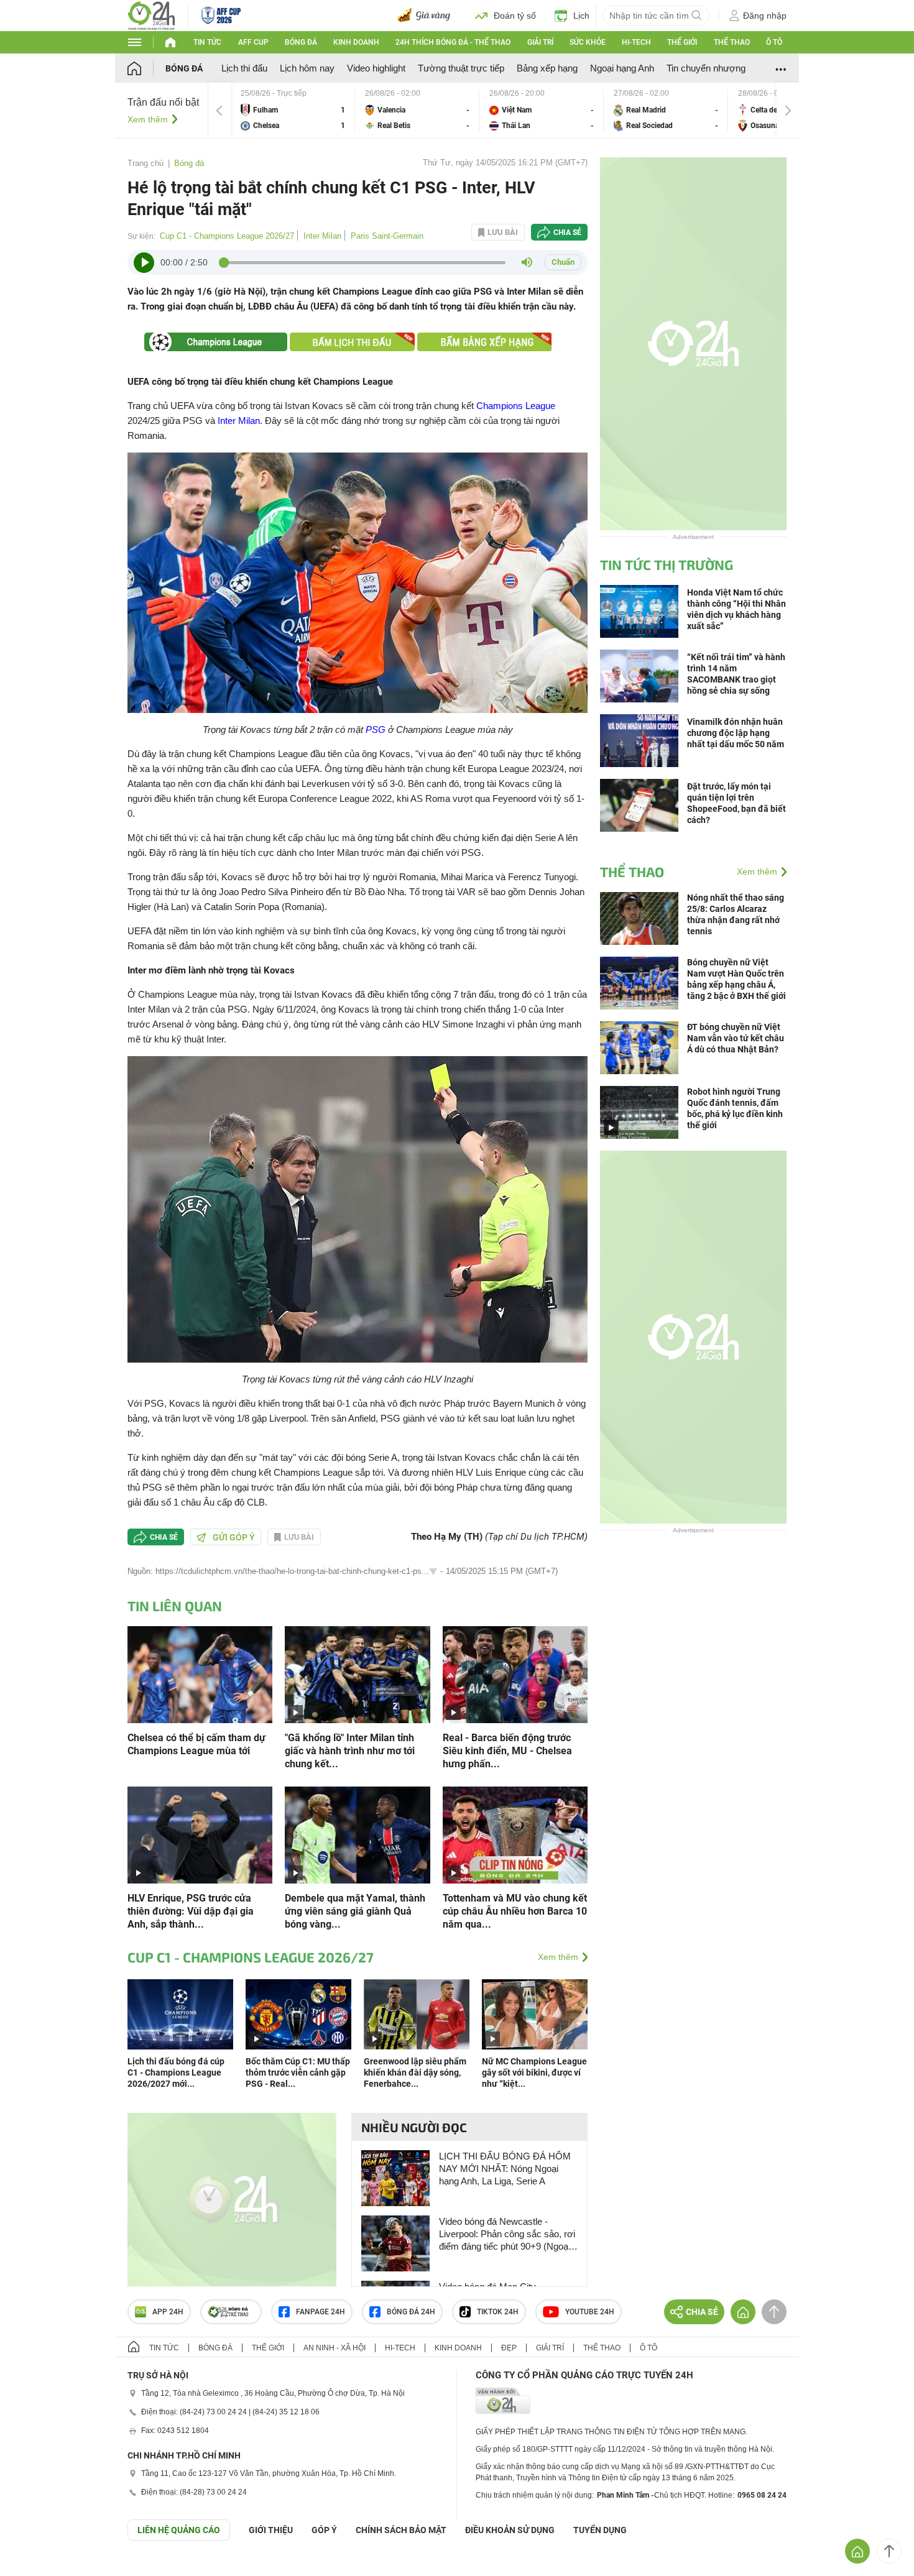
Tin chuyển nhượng (706, 68)
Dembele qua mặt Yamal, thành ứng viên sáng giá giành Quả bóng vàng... (355, 1911)
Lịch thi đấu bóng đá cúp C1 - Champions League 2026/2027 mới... (176, 2072)
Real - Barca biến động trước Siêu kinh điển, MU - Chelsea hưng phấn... (507, 1751)
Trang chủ (145, 163)
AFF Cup (253, 42)
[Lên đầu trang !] (889, 2551)
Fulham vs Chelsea (293, 110)
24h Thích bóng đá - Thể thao (453, 42)
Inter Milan (322, 236)
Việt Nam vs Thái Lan (542, 110)
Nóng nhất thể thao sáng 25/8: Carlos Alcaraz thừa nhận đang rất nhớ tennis (736, 914)
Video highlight (376, 68)
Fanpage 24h (321, 2312)
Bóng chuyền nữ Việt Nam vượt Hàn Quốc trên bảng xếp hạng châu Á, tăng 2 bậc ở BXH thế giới (736, 979)
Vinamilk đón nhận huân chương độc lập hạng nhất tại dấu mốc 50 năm (736, 733)
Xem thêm (148, 119)
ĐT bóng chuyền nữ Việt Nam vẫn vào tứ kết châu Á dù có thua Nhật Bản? (736, 1038)
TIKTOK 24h (498, 2312)
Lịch (581, 16)
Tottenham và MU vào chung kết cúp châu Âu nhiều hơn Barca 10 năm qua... (515, 1911)
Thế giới (682, 42)
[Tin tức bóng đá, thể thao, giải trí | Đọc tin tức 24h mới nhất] (151, 15)
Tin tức (207, 42)
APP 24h (168, 2312)
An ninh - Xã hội (335, 2348)
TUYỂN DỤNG (600, 2530)
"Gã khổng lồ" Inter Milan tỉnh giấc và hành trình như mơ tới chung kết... (350, 1751)
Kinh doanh (356, 42)
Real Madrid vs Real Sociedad (666, 110)
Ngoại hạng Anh (622, 68)
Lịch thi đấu (244, 68)
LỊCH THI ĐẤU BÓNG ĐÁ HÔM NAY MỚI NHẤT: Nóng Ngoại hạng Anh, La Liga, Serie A (505, 2169)
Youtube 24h (590, 2312)
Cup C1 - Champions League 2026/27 (227, 236)
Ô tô (774, 42)
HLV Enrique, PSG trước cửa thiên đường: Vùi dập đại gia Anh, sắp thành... (191, 1911)
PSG (376, 729)
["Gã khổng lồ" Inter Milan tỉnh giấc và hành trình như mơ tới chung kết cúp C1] (357, 1674)
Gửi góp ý (234, 1537)
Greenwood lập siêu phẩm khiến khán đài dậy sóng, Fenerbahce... (415, 2072)
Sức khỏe (588, 42)
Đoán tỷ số (515, 16)
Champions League (516, 406)
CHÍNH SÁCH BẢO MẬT (401, 2530)
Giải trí (540, 42)
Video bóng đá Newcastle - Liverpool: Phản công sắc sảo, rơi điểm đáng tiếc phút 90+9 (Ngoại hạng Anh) (507, 2234)
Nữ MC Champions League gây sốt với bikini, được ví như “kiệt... (534, 2072)
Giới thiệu (271, 2530)
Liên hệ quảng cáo (179, 2530)
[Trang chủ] (146, 68)
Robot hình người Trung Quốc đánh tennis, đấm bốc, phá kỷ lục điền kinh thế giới (735, 1108)
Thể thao (732, 42)
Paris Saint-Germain (387, 236)
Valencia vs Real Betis (417, 110)
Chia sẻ (567, 232)
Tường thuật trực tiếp (461, 68)
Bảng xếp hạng (547, 68)
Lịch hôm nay (307, 68)
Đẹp (509, 2348)
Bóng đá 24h (411, 2312)
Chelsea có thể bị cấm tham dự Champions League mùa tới (196, 1744)
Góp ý (324, 2530)
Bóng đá (301, 42)
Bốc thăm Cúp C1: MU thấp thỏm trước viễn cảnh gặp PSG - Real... (298, 2072)
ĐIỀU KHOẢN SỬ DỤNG (510, 2530)
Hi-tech (636, 42)
